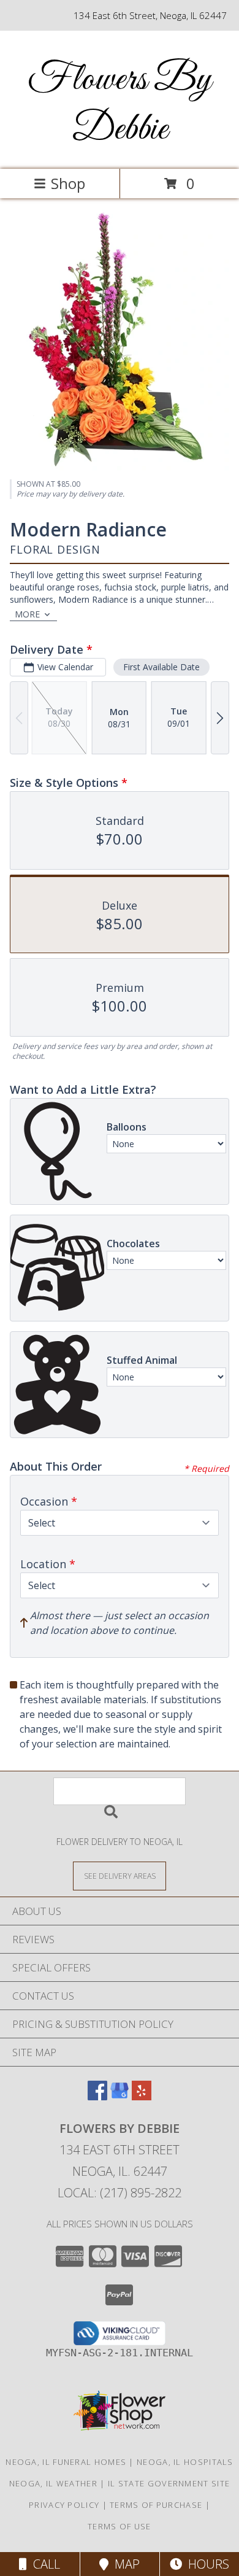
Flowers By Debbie (120, 105)
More (27, 614)
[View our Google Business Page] (120, 2096)
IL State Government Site (169, 2483)
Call (44, 2564)
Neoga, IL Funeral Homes (66, 2462)
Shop (68, 183)
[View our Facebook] (97, 2096)
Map (124, 2564)
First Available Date (161, 667)
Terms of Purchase (156, 2505)
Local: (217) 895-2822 (120, 2193)
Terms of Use (120, 2526)
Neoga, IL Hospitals (185, 2462)
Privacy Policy (64, 2505)
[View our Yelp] (142, 2096)
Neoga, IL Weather (53, 2483)
